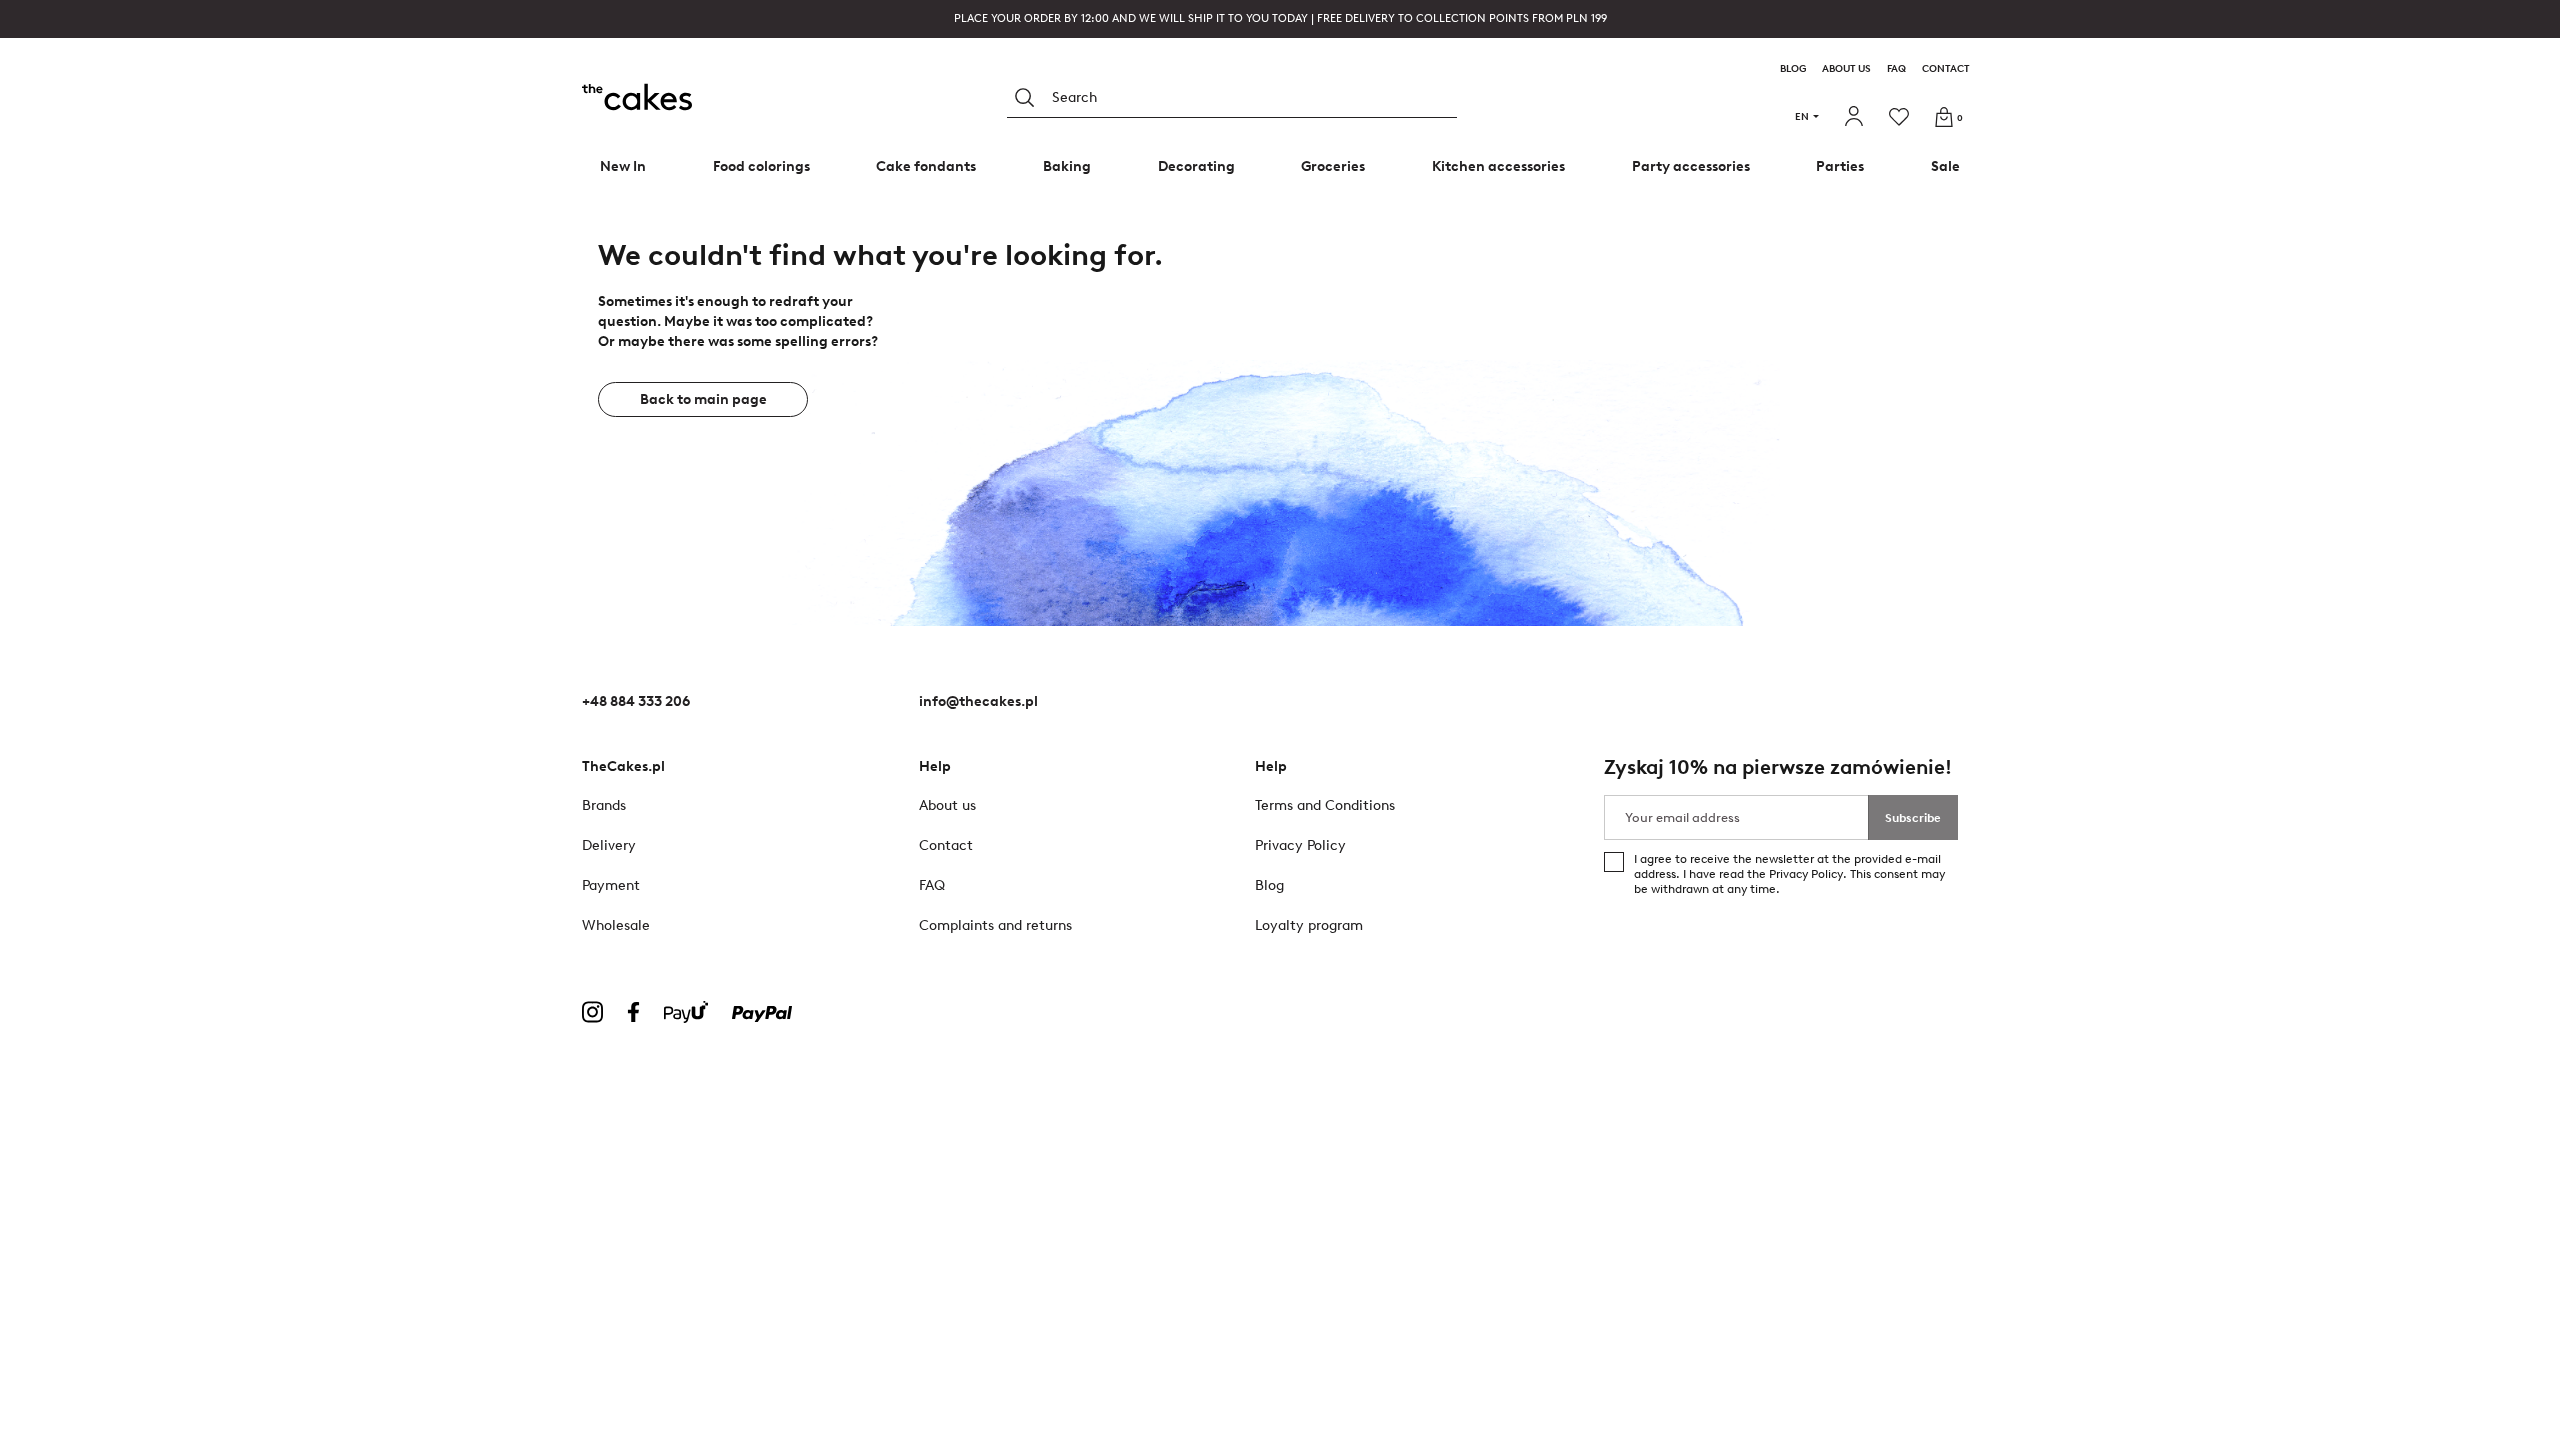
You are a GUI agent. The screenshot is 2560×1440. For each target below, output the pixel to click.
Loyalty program (1309, 925)
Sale (1945, 166)
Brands (604, 805)
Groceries (1333, 166)
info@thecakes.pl (978, 701)
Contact (1946, 69)
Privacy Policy (1806, 874)
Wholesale (616, 925)
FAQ (1896, 69)
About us (1846, 69)
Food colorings (761, 166)
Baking (1067, 166)
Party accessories (1691, 166)
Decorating (1196, 166)
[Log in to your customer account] (1856, 117)
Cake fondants (926, 166)
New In (623, 166)
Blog (1793, 69)
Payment (611, 885)
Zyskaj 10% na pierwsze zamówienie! (1778, 767)
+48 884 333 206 (636, 701)
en (1802, 116)
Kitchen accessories (1498, 166)
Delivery (609, 845)
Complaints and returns (995, 925)
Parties (1840, 166)
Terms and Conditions (1325, 805)
